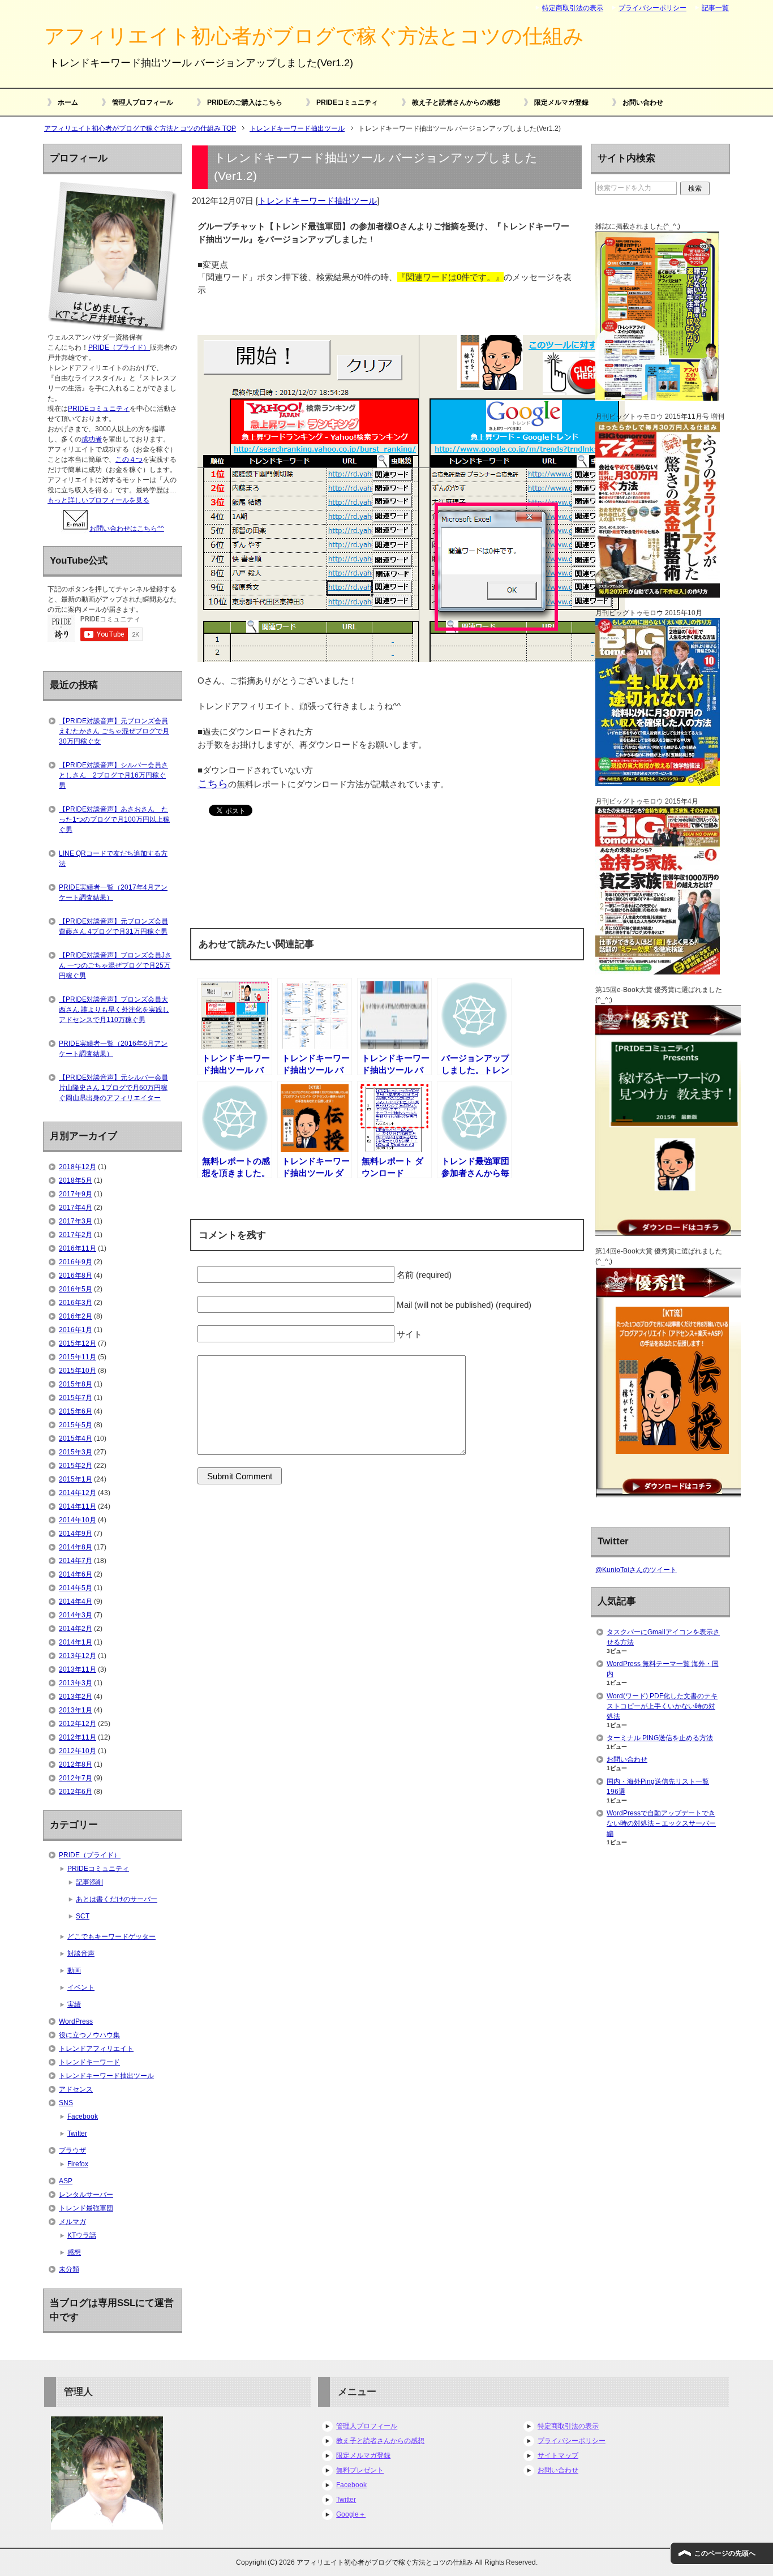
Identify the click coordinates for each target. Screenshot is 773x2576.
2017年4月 (76, 1208)
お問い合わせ (643, 102)
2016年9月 (76, 1262)
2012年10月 (78, 1751)
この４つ (129, 460)
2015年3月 (76, 1452)
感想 (74, 2252)
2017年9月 (76, 1194)
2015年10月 (78, 1371)
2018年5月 (76, 1180)
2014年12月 (78, 1493)
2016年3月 (76, 1303)
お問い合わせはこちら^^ (127, 529)
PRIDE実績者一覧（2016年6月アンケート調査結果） (113, 1049)
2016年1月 (76, 1330)
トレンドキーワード (89, 2062)
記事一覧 (715, 8)
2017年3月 (76, 1221)
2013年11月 (78, 1669)
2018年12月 (78, 1167)
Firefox (78, 2164)
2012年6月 (76, 1792)
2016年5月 (76, 1289)
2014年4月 (76, 1602)
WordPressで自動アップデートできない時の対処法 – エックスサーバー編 (661, 1823)
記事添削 (89, 1882)
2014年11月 (78, 1506)
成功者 (92, 439)
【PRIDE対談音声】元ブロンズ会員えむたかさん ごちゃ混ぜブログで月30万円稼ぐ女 (114, 731)
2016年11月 (78, 1248)
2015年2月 (76, 1466)
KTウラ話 (82, 2235)
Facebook (83, 2116)
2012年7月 (76, 1778)
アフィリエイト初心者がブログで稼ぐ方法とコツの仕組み (314, 36)
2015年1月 (76, 1479)
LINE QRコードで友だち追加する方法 (113, 858)
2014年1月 (76, 1642)
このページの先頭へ (725, 2553)
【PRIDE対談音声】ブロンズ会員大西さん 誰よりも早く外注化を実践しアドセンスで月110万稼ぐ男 (114, 1010)
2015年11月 (78, 1357)
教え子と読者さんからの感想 (456, 102)
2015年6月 (76, 1411)
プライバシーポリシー (572, 2441)
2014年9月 (76, 1534)
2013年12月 (78, 1656)
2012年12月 (78, 1724)
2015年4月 (76, 1439)
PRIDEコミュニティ (347, 102)
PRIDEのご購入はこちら (245, 102)
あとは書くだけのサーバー (117, 1899)
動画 (74, 1970)
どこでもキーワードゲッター (111, 1937)
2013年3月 (76, 1683)
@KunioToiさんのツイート (636, 1570)
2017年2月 (76, 1235)
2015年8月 (76, 1384)
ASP (66, 2181)
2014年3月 (76, 1615)
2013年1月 (76, 1710)
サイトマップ (558, 2455)
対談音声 (81, 1954)
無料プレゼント (360, 2470)
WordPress (76, 2021)
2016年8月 (76, 1276)
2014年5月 (76, 1588)
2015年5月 (76, 1425)
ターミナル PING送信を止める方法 (660, 1738)
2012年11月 (78, 1737)
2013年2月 (76, 1697)
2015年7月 (76, 1398)
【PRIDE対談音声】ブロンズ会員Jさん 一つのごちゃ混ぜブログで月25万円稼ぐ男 (115, 965)
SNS (66, 2103)
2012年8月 (76, 1764)
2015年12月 (78, 1343)
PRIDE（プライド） (119, 347)
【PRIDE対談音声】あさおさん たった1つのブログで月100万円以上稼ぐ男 (114, 819)
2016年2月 (76, 1316)
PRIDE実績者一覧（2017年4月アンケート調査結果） (113, 892)
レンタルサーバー (86, 2195)
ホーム (68, 102)
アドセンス (76, 2089)
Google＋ (351, 2514)
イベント (81, 1987)
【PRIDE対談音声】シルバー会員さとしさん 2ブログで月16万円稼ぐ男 (113, 775)
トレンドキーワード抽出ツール (317, 201)
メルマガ (72, 2222)
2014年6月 (76, 1574)
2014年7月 (76, 1561)
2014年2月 (76, 1629)
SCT (83, 1916)
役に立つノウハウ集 (89, 2035)
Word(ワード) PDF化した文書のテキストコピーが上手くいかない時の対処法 (662, 1706)
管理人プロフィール (143, 102)
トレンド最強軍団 (86, 2208)
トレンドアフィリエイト (96, 2049)
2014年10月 (78, 1520)
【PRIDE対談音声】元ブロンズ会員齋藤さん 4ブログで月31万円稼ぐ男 (113, 926)
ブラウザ (72, 2150)
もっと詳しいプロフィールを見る (98, 500)
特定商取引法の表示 (568, 2426)
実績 (74, 2004)
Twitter (77, 2133)
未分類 (69, 2269)
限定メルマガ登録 (561, 102)
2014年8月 (76, 1547)
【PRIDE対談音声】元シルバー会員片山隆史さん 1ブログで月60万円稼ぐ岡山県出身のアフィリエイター (113, 1088)
